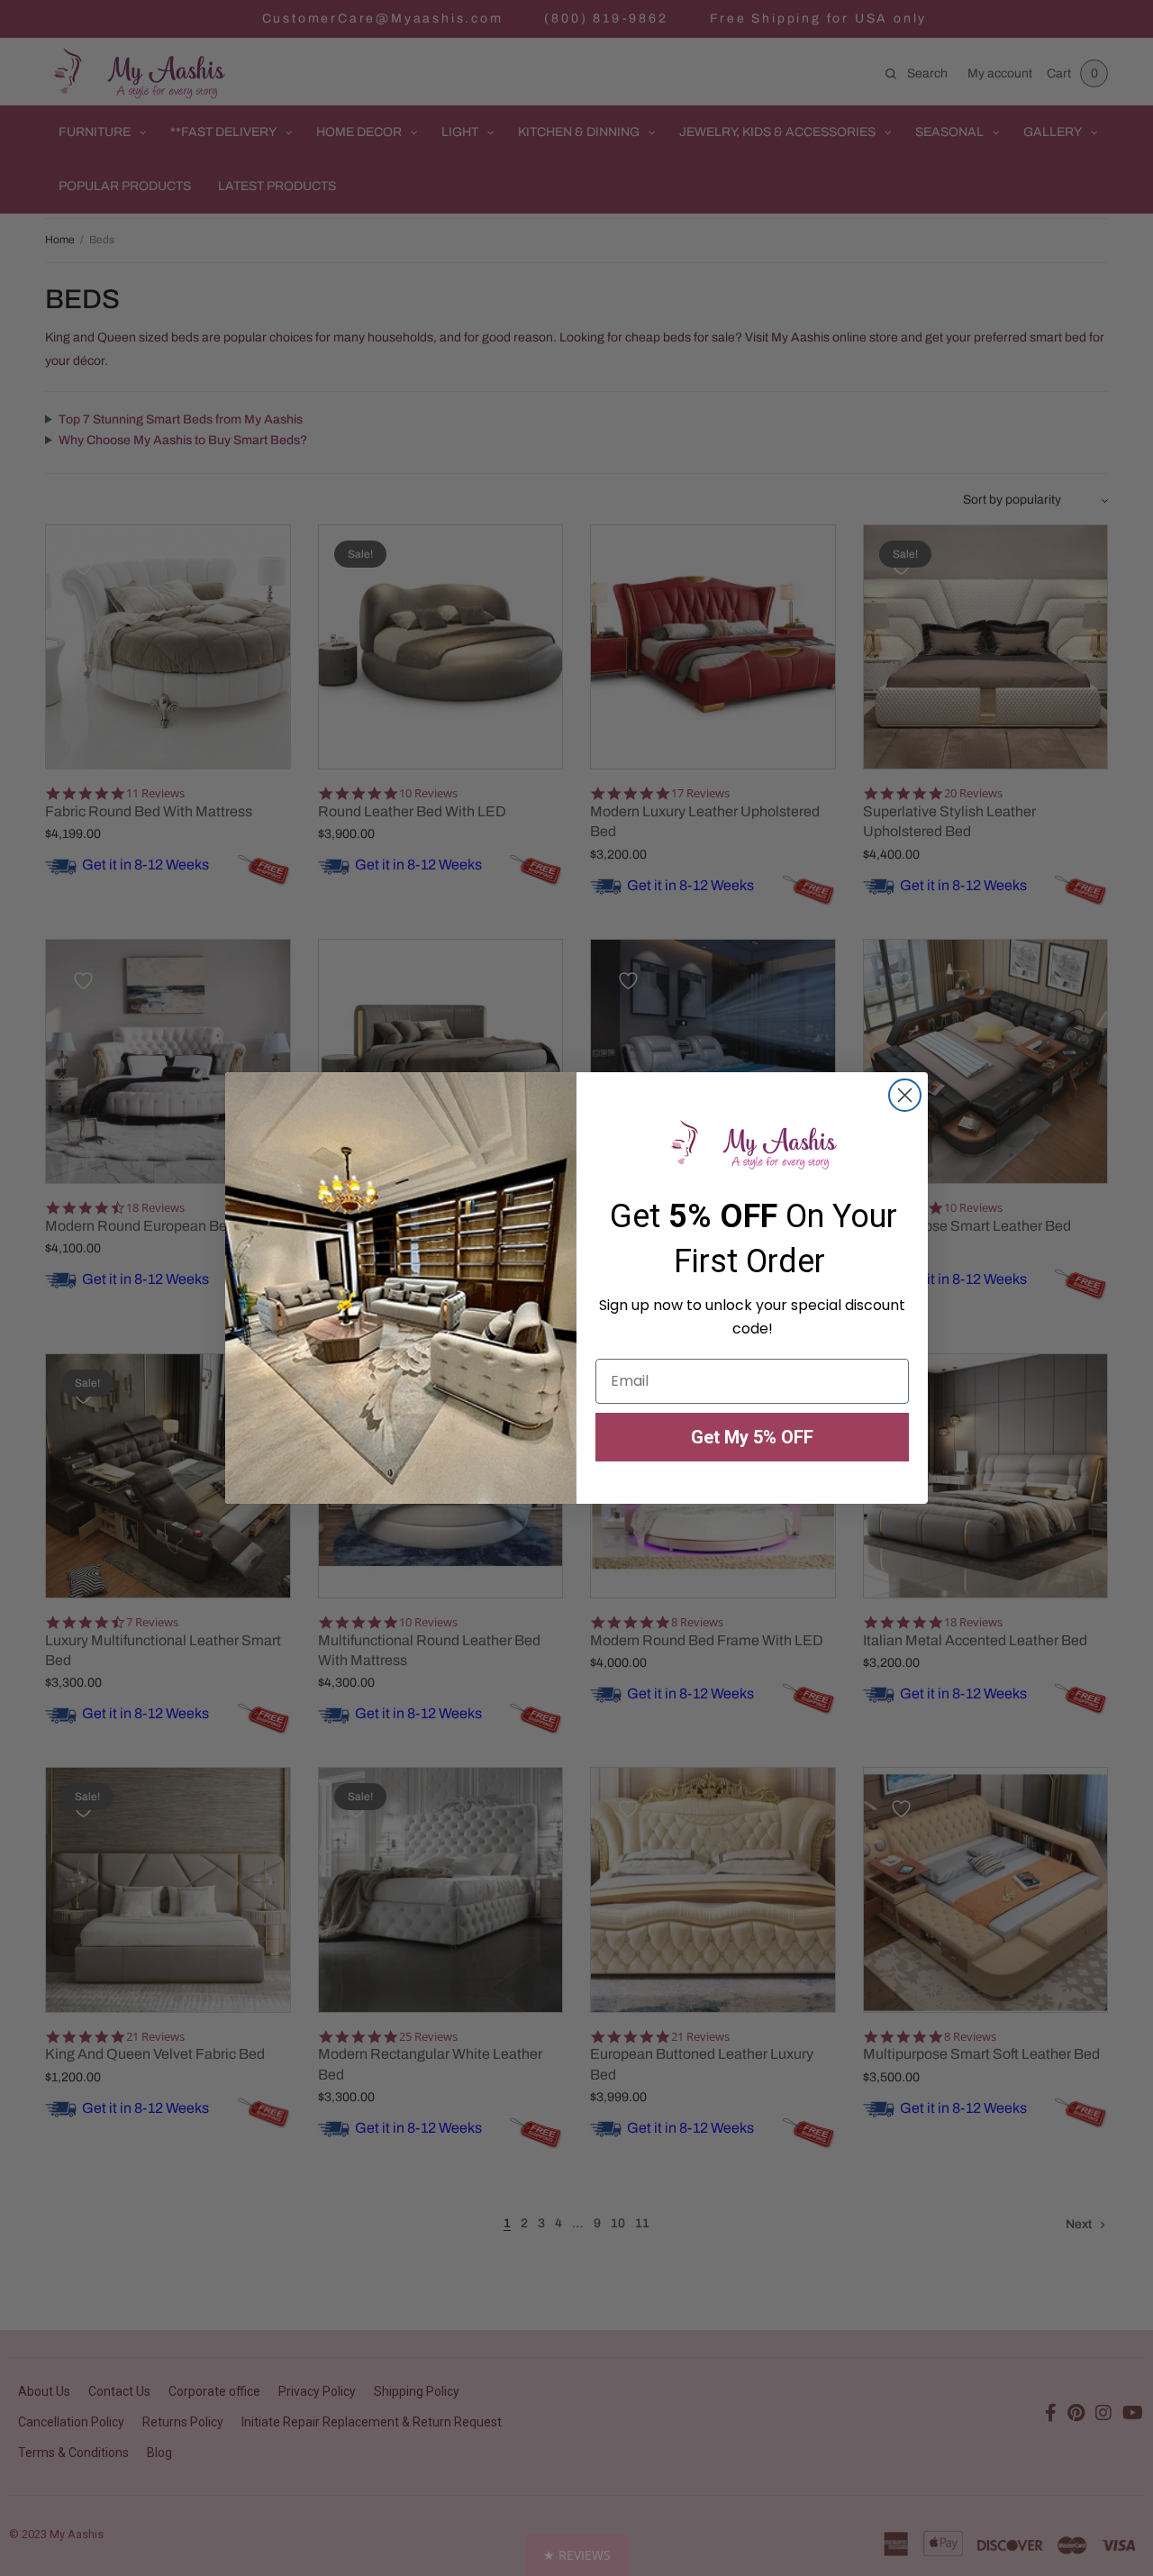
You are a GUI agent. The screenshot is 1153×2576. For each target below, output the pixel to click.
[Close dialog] (905, 1095)
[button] (577, 2555)
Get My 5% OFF (752, 1437)
